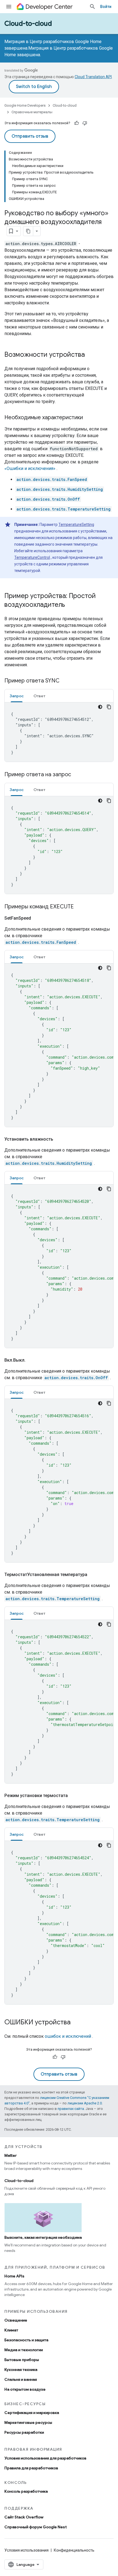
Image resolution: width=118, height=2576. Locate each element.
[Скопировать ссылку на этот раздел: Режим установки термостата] (73, 1796)
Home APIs (14, 2276)
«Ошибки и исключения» (30, 468)
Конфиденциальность (74, 2550)
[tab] (17, 696)
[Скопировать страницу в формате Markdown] (28, 231)
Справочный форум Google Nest (36, 2527)
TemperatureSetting (76, 525)
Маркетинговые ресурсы (28, 2422)
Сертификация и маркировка (32, 2413)
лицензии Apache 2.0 (85, 2103)
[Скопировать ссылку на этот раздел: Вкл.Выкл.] (31, 1360)
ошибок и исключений (68, 2036)
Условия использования (26, 2550)
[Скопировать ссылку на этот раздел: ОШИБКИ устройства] (76, 2023)
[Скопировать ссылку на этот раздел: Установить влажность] (59, 1139)
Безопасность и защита (26, 2340)
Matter (11, 2155)
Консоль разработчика (26, 2491)
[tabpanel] (59, 732)
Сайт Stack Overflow (24, 2517)
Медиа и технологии (24, 2350)
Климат (11, 2330)
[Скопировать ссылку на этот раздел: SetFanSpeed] (36, 918)
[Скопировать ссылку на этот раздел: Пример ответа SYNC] (65, 681)
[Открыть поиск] (92, 7)
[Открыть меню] (9, 7)
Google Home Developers (25, 105)
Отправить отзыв (30, 136)
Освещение (16, 2320)
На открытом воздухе (25, 2389)
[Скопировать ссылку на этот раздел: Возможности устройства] (90, 355)
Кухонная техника (21, 2370)
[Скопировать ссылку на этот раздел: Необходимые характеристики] (88, 418)
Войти (106, 7)
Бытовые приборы (22, 2360)
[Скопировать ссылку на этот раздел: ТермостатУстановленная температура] (93, 1575)
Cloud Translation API (93, 77)
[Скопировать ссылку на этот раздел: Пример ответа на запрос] (77, 775)
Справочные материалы (32, 112)
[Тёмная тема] (100, 707)
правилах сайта (71, 2109)
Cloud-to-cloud (28, 24)
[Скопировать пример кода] (109, 707)
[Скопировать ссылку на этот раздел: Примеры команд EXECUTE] (79, 907)
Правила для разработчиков (31, 2468)
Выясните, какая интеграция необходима (43, 2237)
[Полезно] (77, 123)
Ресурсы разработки (24, 2432)
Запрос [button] (17, 696)
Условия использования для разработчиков (45, 2458)
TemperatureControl (32, 557)
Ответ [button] (39, 696)
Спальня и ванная (21, 2379)
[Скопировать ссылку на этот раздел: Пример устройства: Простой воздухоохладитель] (71, 605)
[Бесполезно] (85, 123)
